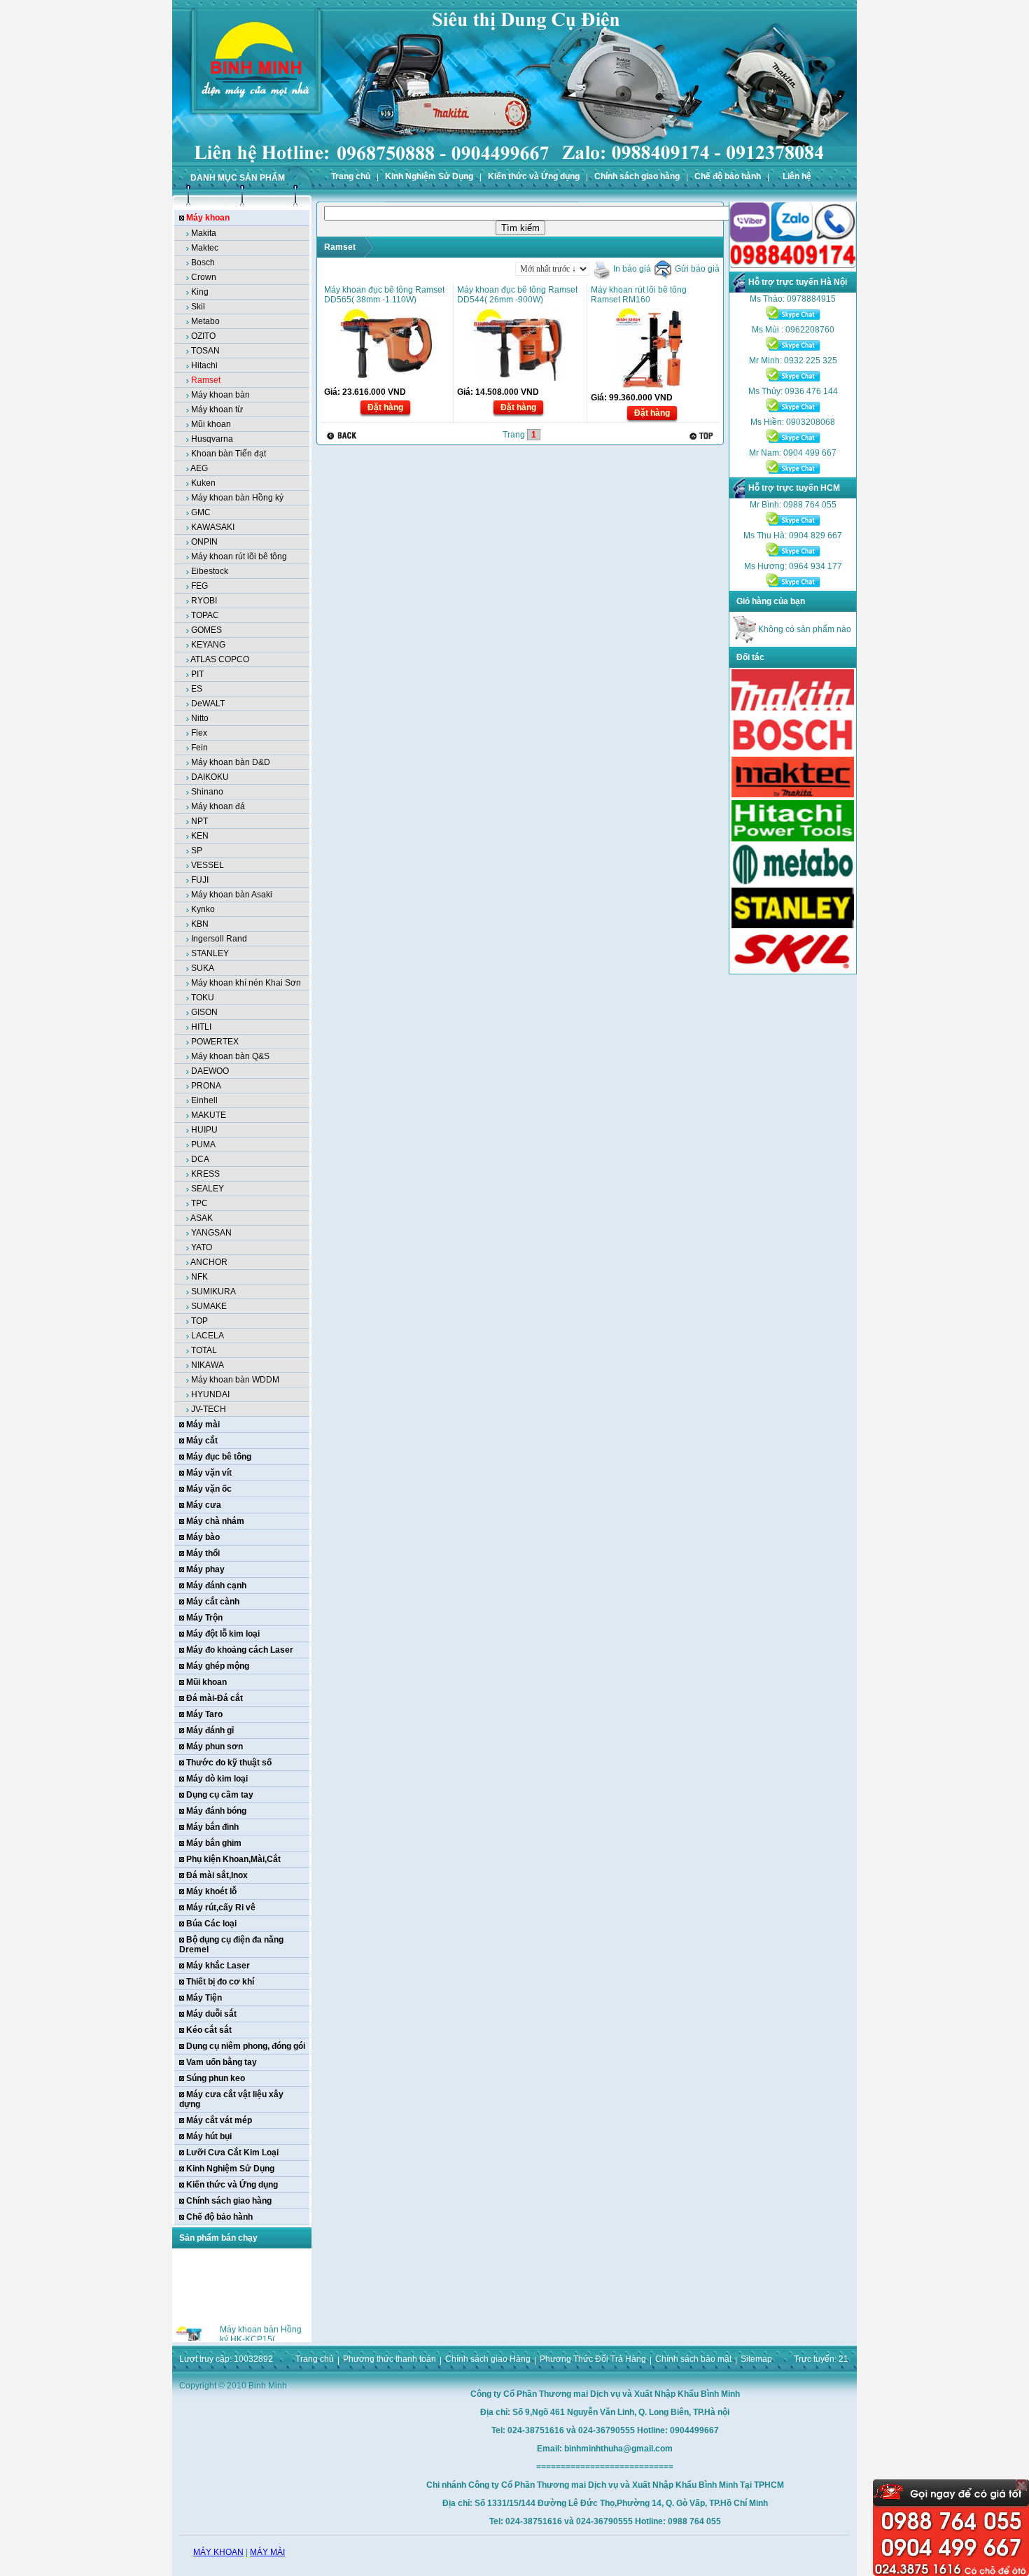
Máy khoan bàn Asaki (232, 895)
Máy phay (205, 1569)
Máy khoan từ (217, 409)
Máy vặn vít (209, 1473)
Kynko (203, 909)
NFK (199, 1277)
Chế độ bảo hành (728, 176)
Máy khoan (208, 218)
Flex (199, 733)
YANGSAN (211, 1233)
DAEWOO (210, 1071)
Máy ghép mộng (218, 1666)
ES (197, 689)
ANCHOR (209, 1262)
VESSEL (208, 865)
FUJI (200, 880)
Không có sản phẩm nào (804, 629)
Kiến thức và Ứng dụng (534, 176)
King (200, 292)
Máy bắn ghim (214, 1843)
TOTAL (204, 1350)
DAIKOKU (210, 777)
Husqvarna (212, 439)
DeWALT (208, 703)
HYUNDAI (210, 1394)
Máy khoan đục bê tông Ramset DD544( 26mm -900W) (517, 295)
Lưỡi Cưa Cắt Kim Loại (232, 2152)
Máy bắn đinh (212, 1827)
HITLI (201, 1027)
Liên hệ (797, 176)
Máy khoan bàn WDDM (235, 1380)
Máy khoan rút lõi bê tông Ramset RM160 (639, 295)
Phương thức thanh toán (390, 2359)
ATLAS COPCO (220, 659)
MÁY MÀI (267, 2552)
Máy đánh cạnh (216, 1585)
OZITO (203, 336)
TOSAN (205, 351)
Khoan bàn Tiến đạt (229, 454)
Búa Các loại (211, 1924)
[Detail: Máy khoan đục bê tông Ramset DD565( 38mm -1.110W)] (386, 383)
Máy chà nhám (215, 1521)
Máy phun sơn (215, 1746)
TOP (199, 1321)
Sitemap (756, 2359)
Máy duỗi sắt (211, 2014)
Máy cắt (202, 1441)
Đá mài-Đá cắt (215, 1698)
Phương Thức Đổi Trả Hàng (593, 2359)
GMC (201, 512)
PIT (197, 674)
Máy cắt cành (213, 1602)
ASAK (202, 1218)
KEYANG (208, 645)
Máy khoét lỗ (211, 1891)
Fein (199, 748)
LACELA (208, 1336)
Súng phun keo (216, 2078)
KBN (200, 924)
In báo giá (631, 269)
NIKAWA (208, 1365)
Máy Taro (204, 1714)
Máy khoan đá (218, 806)
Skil (198, 307)
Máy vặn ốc (209, 1489)
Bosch (203, 262)
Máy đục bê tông (219, 1457)
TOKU (203, 997)
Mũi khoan (211, 424)
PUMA (203, 1144)
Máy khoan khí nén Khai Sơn (246, 983)
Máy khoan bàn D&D (231, 762)
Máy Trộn (204, 1618)
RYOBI (204, 601)
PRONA (206, 1086)
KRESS (205, 1174)
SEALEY (208, 1189)
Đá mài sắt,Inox (217, 1875)
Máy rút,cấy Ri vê (221, 1907)
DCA (200, 1159)
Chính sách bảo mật (693, 2359)
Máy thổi (203, 1553)
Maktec (205, 248)
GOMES (206, 630)
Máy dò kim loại (217, 1779)
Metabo (205, 321)
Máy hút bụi (209, 2136)
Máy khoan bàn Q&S (230, 1056)
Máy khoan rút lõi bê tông (239, 556)
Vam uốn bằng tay (222, 2062)
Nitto (200, 718)
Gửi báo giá (696, 269)
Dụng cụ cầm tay (220, 1795)
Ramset (206, 380)
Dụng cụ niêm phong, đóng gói (246, 2046)
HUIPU (204, 1130)
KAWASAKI (213, 527)
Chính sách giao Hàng (488, 2359)
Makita (204, 233)
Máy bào (203, 1537)
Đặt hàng (385, 407)
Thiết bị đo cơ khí (220, 1982)
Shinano (207, 792)
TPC (199, 1203)
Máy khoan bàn (220, 395)
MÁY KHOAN (218, 2552)
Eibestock (210, 571)
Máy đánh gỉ (210, 1730)
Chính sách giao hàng (637, 176)
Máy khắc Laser (218, 1966)
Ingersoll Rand (219, 939)
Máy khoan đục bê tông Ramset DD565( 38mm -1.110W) (384, 295)
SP (197, 850)
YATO (202, 1247)
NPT (199, 821)
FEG (199, 586)
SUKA (203, 968)
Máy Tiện (204, 1998)
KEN (200, 836)
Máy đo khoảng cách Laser (240, 1650)
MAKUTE (209, 1115)
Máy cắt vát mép (219, 2120)
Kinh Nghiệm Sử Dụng (429, 176)
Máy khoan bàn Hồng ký (237, 498)
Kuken (203, 483)
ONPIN (204, 542)
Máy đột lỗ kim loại (223, 1634)
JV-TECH (209, 1409)
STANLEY (210, 953)
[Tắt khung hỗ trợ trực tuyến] (1021, 2485)
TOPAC (205, 615)
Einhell (204, 1100)
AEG (199, 468)
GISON (204, 1012)
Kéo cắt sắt (209, 2030)
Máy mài (203, 1424)
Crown (204, 277)
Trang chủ (351, 176)
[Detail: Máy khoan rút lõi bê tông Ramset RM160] (652, 388)
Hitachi (204, 365)
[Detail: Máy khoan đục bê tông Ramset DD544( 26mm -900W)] (519, 383)
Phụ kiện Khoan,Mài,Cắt (233, 1859)
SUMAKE (209, 1306)
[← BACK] (343, 436)
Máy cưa (204, 1505)
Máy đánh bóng (216, 1811)
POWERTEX (215, 1042)
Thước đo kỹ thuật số (229, 1763)
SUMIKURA (213, 1291)
